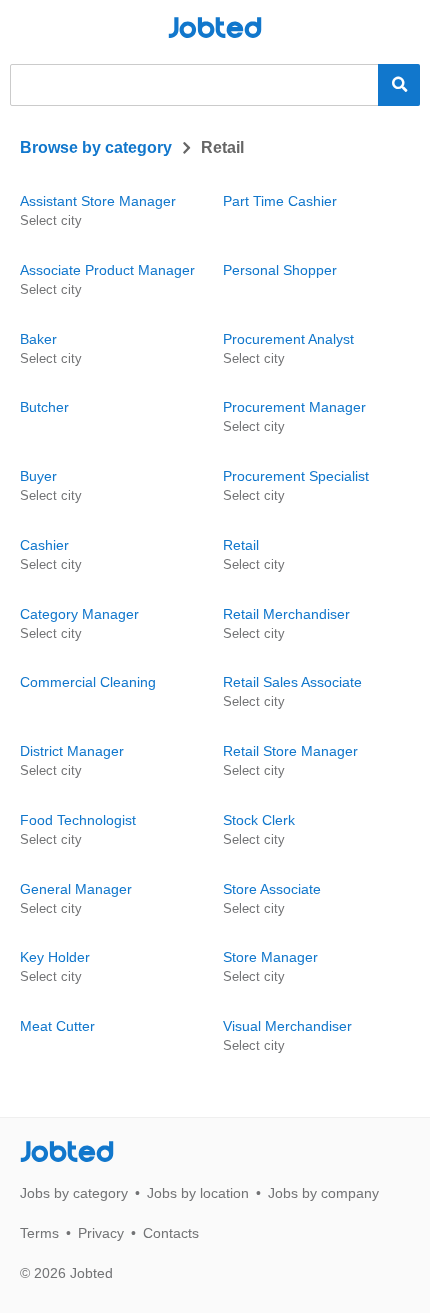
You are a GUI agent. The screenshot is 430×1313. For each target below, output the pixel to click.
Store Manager (270, 957)
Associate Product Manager (107, 270)
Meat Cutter (57, 1026)
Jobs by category (74, 1193)
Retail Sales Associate (292, 682)
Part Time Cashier (280, 201)
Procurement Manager (294, 407)
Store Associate (272, 889)
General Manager (76, 889)
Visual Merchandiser (287, 1026)
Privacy (101, 1233)
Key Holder (55, 957)
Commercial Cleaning (88, 682)
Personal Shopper (280, 270)
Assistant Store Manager (98, 201)
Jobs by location (198, 1193)
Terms (39, 1233)
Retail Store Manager (290, 751)
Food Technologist (78, 820)
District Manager (72, 751)
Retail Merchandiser (286, 614)
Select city (51, 221)
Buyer (38, 476)
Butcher (44, 407)
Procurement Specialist (296, 476)
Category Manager (79, 614)
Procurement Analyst (288, 339)
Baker (38, 339)
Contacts (171, 1233)
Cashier (44, 545)
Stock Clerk (259, 820)
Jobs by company (323, 1193)
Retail (241, 545)
